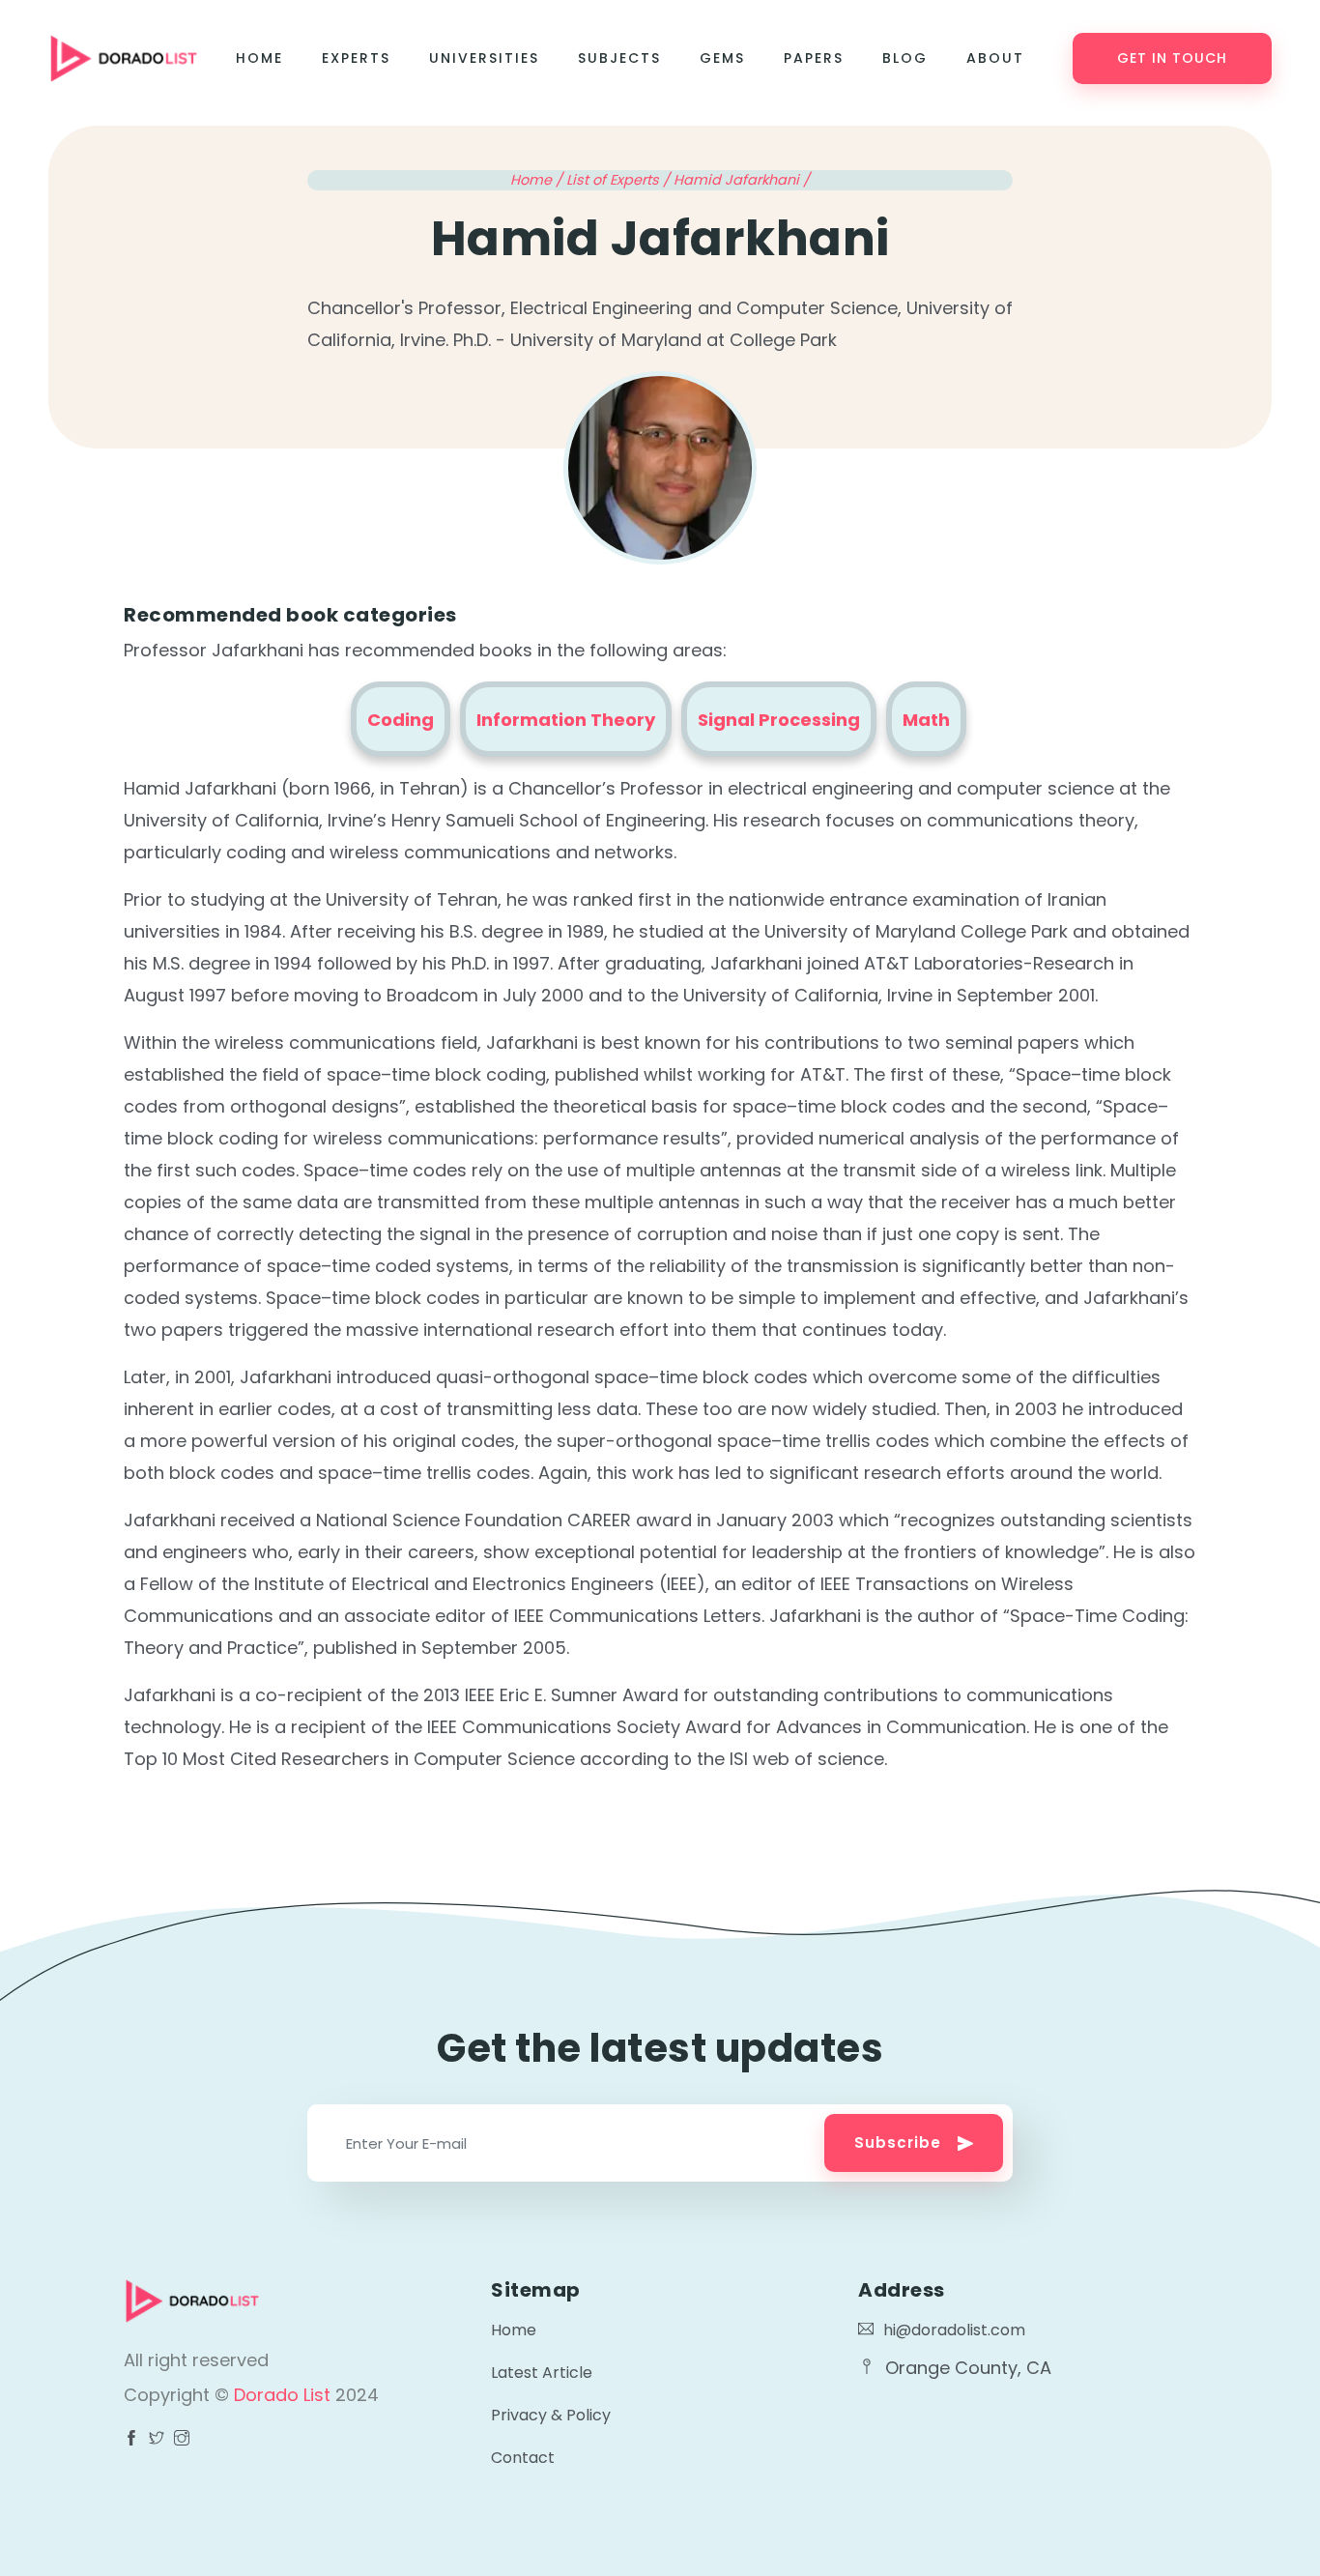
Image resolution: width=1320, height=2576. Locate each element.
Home (259, 58)
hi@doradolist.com (954, 2330)
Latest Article (542, 2373)
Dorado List (285, 2395)
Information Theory (566, 720)
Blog (905, 58)
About (995, 58)
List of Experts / (620, 180)
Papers (814, 58)
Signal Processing (779, 720)
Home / (538, 180)
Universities (484, 58)
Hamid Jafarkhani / (742, 180)
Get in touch (1172, 58)
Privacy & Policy (551, 2415)
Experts (356, 58)
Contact (523, 2458)
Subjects (619, 58)
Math (926, 720)
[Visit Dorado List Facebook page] (131, 2440)
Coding (401, 720)
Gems (722, 58)
